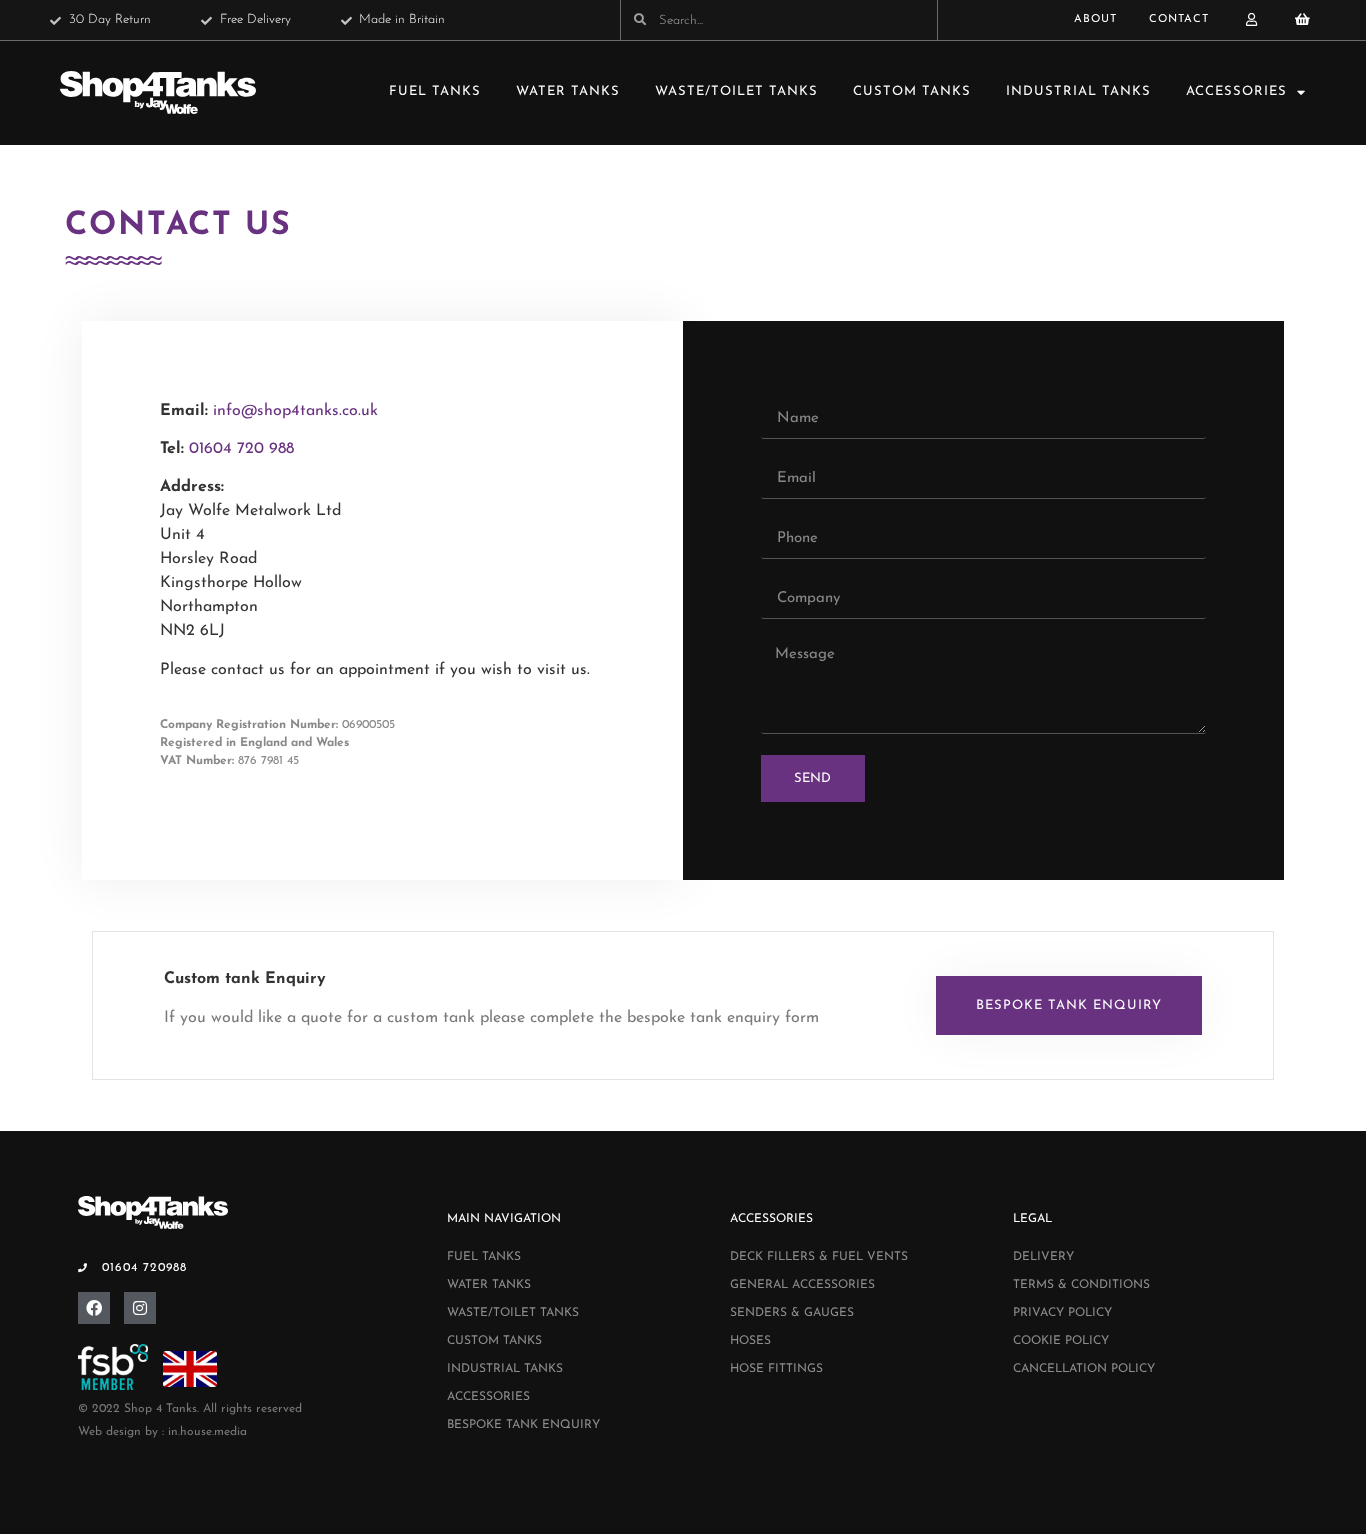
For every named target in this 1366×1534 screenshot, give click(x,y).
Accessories (1236, 91)
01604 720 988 (241, 449)
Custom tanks (912, 91)
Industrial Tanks (1078, 91)
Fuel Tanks (435, 91)
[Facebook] (94, 1308)
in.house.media (207, 1432)
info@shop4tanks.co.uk (295, 411)
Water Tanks (568, 91)
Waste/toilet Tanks (736, 91)
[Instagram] (140, 1308)
